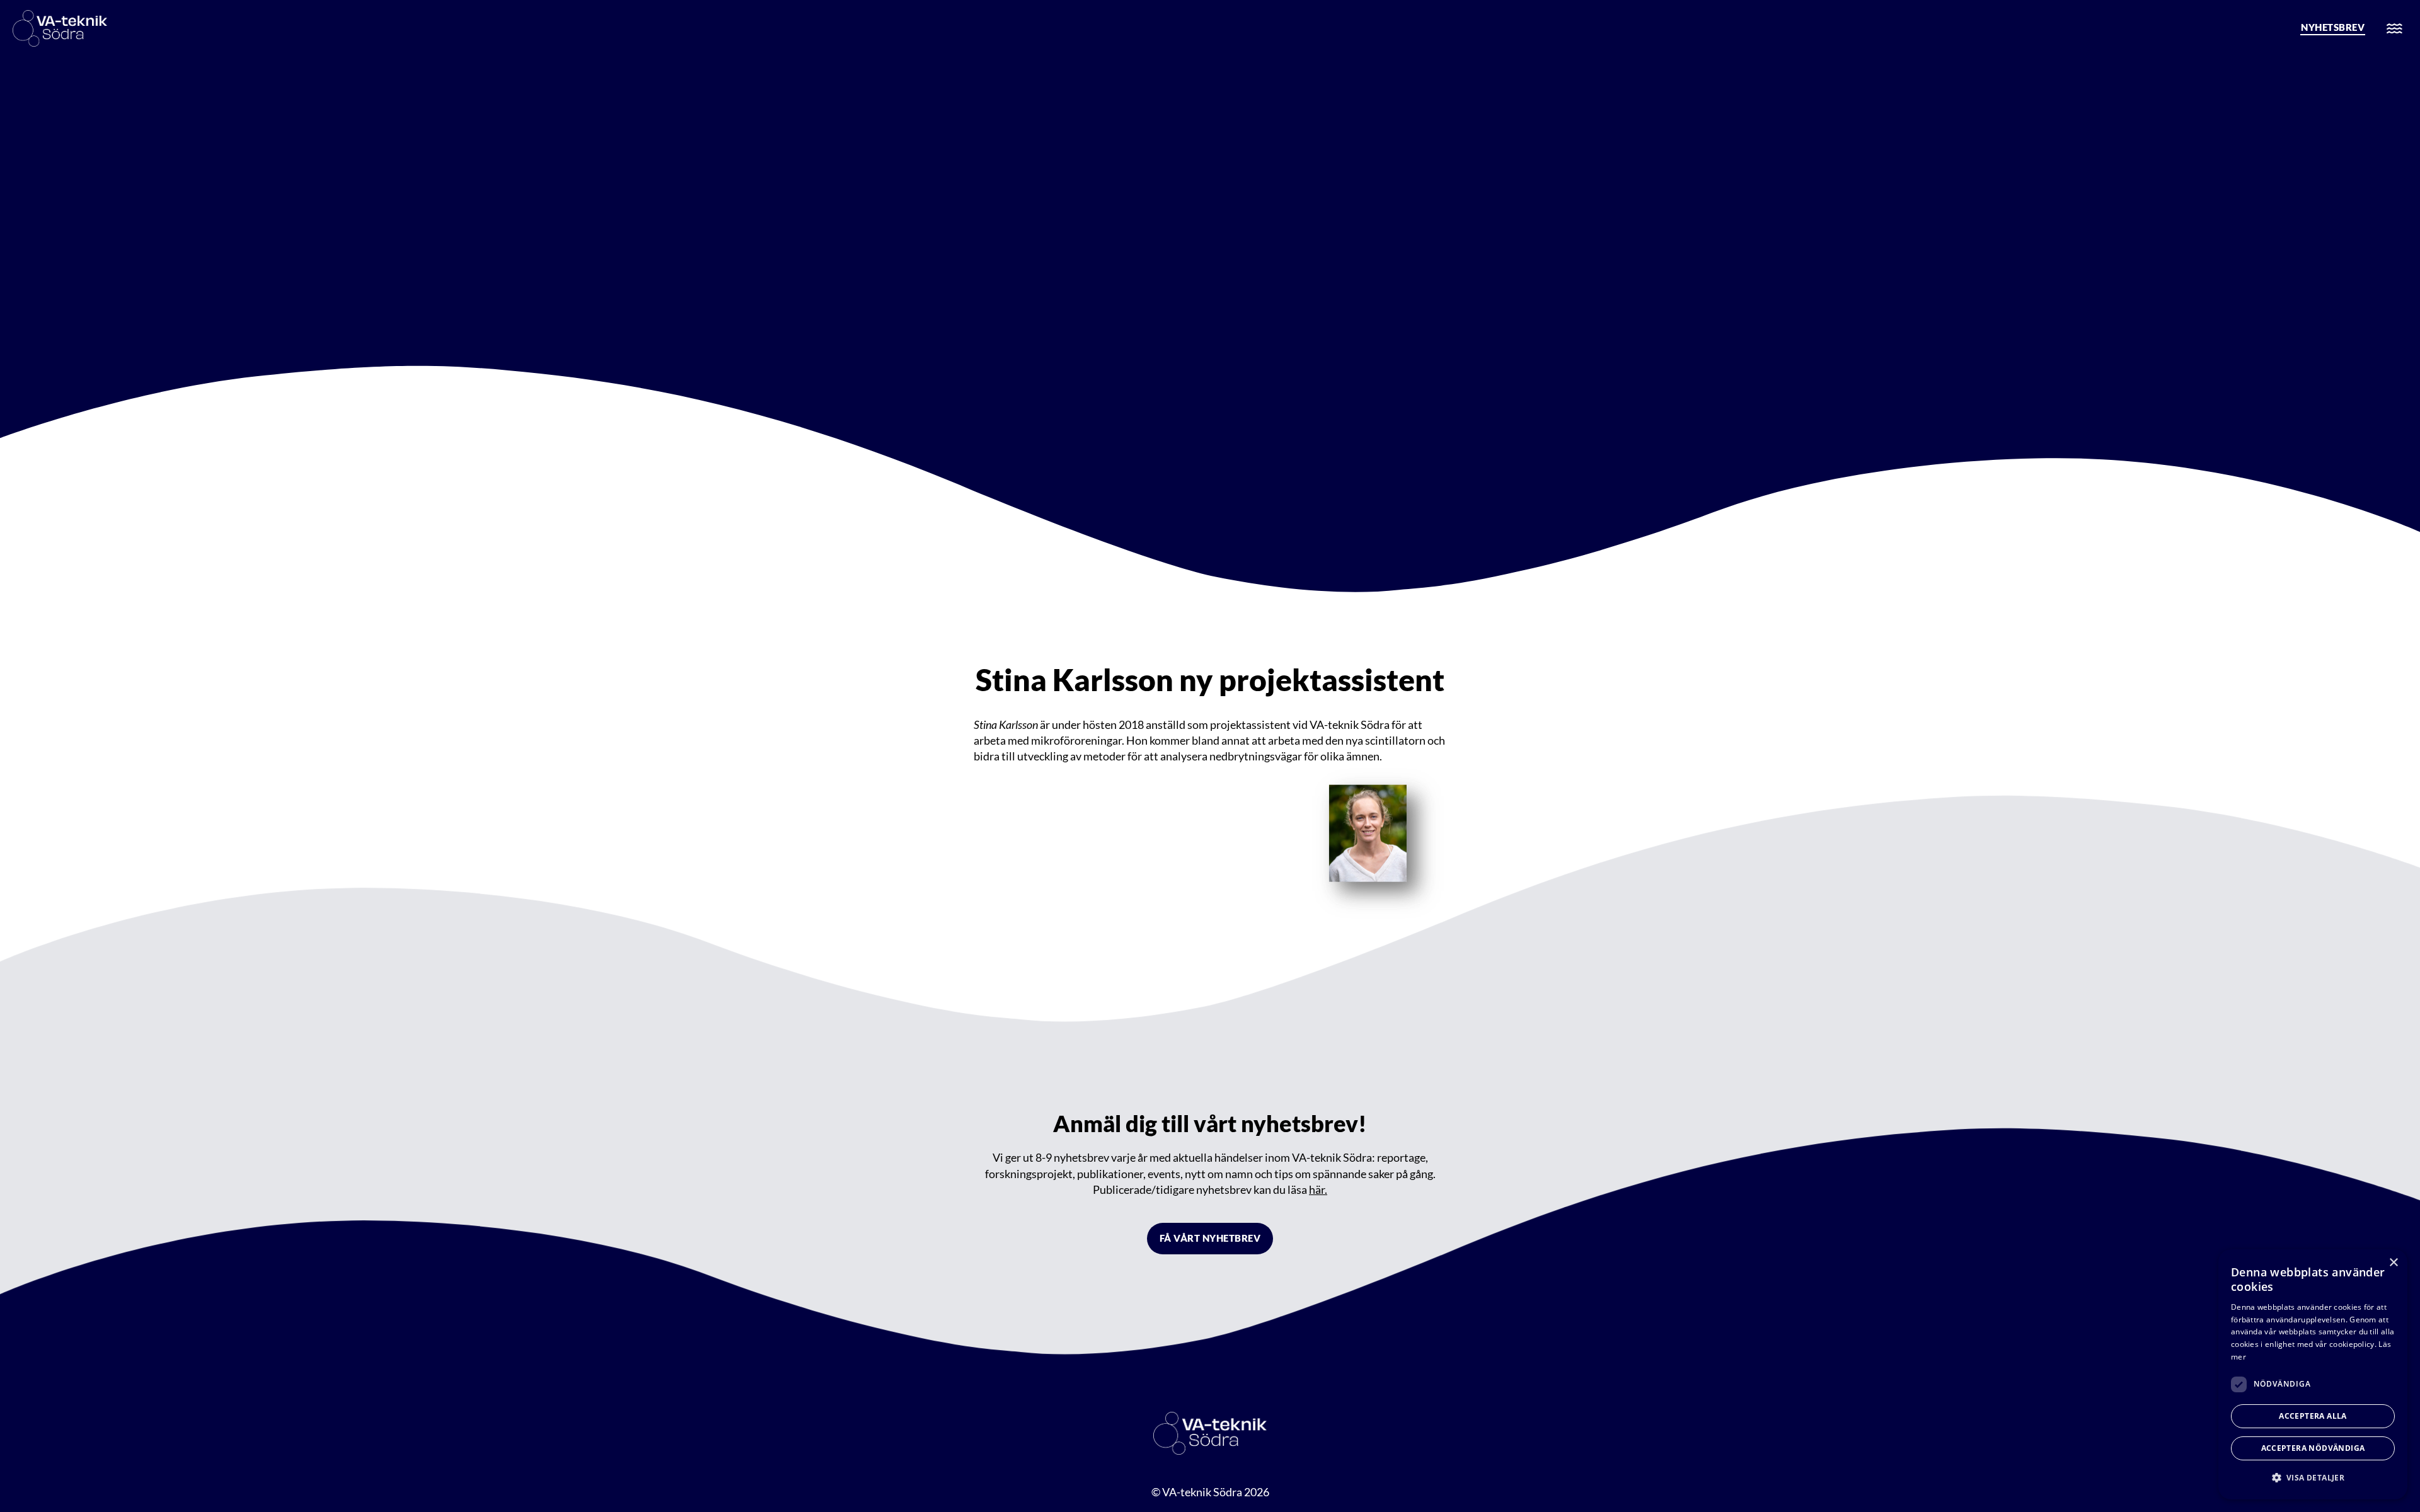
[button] (2313, 1478)
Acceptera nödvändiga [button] (2313, 1448)
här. (1318, 1189)
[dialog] (2313, 1374)
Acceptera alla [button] (2313, 1416)
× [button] (2393, 1263)
